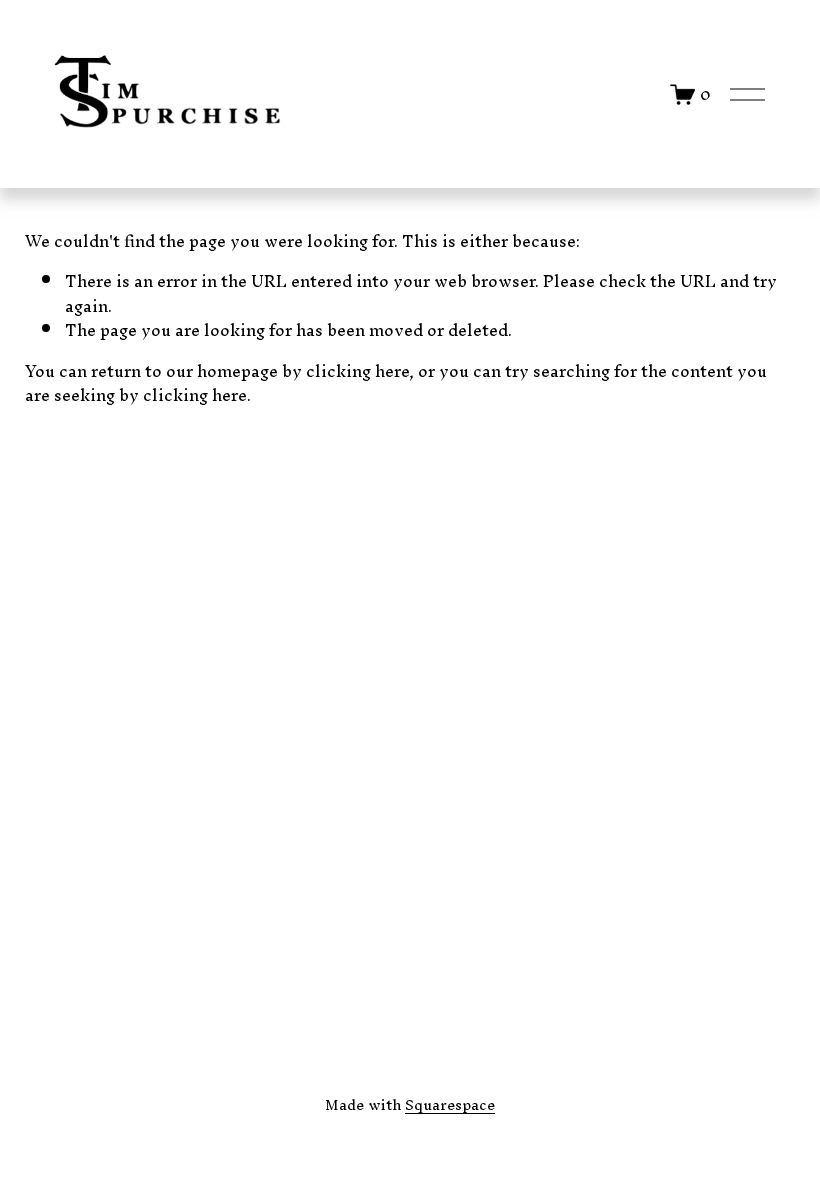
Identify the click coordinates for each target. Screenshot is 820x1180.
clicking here (357, 371)
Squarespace (450, 1105)
